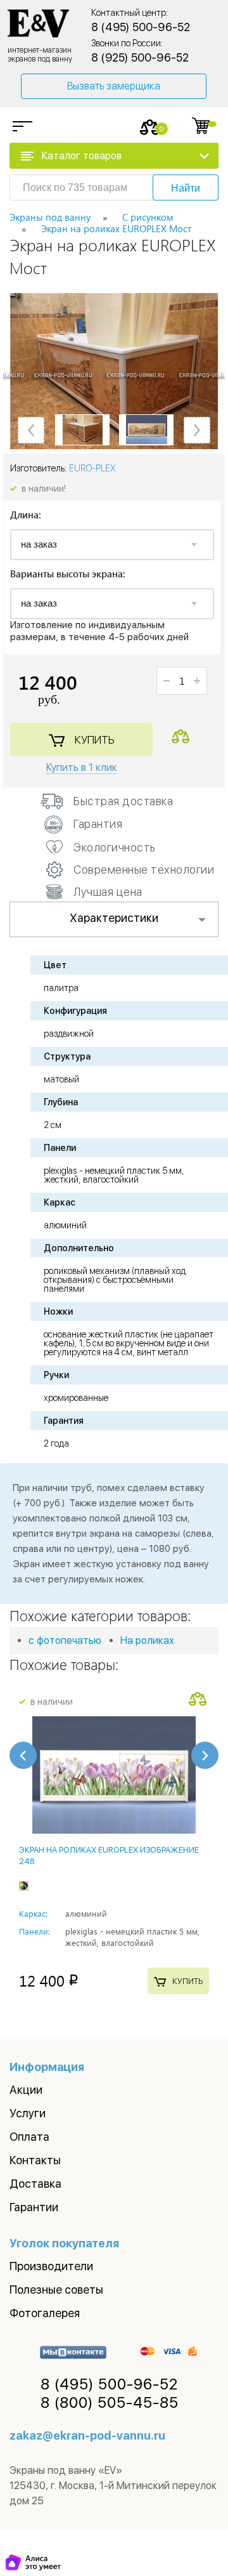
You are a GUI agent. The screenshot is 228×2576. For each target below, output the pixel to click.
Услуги (28, 2113)
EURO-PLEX (92, 468)
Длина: (26, 516)
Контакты (35, 2160)
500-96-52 (109, 2384)
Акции (26, 2090)
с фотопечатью (65, 1640)
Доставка (35, 2184)
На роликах (147, 1640)
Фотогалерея (45, 2313)
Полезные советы (56, 2290)
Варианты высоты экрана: (68, 575)
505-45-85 (110, 2403)
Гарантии (34, 2207)
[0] (150, 127)
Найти (186, 188)
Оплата (29, 2137)
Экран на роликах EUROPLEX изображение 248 (109, 1856)
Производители (51, 2266)
